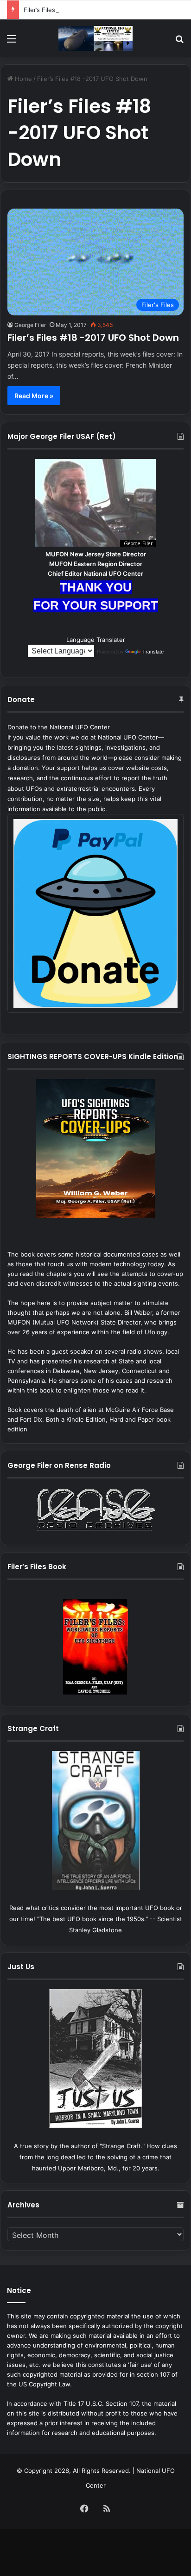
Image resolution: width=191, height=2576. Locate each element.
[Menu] (12, 42)
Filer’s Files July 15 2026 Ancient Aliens (80, 10)
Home (22, 79)
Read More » (34, 396)
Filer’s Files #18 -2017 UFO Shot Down (93, 338)
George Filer (30, 325)
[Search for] (179, 42)
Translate (153, 652)
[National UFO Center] (95, 38)
